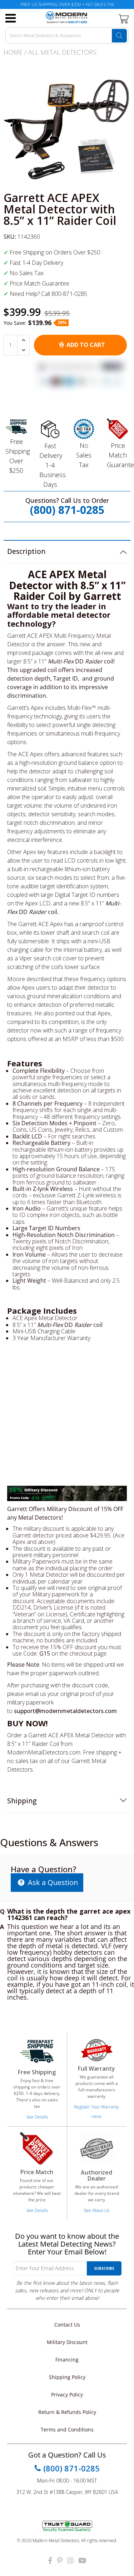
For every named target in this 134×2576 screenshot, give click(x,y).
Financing (67, 2360)
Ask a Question (52, 1882)
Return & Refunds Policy (67, 2412)
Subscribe (104, 2268)
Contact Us (67, 2325)
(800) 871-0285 (67, 510)
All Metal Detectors (62, 52)
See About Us (96, 2210)
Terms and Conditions (67, 2429)
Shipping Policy (67, 2377)
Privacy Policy (67, 2395)
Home (13, 52)
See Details (37, 2117)
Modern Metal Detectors (56, 2540)
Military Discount (67, 2342)
